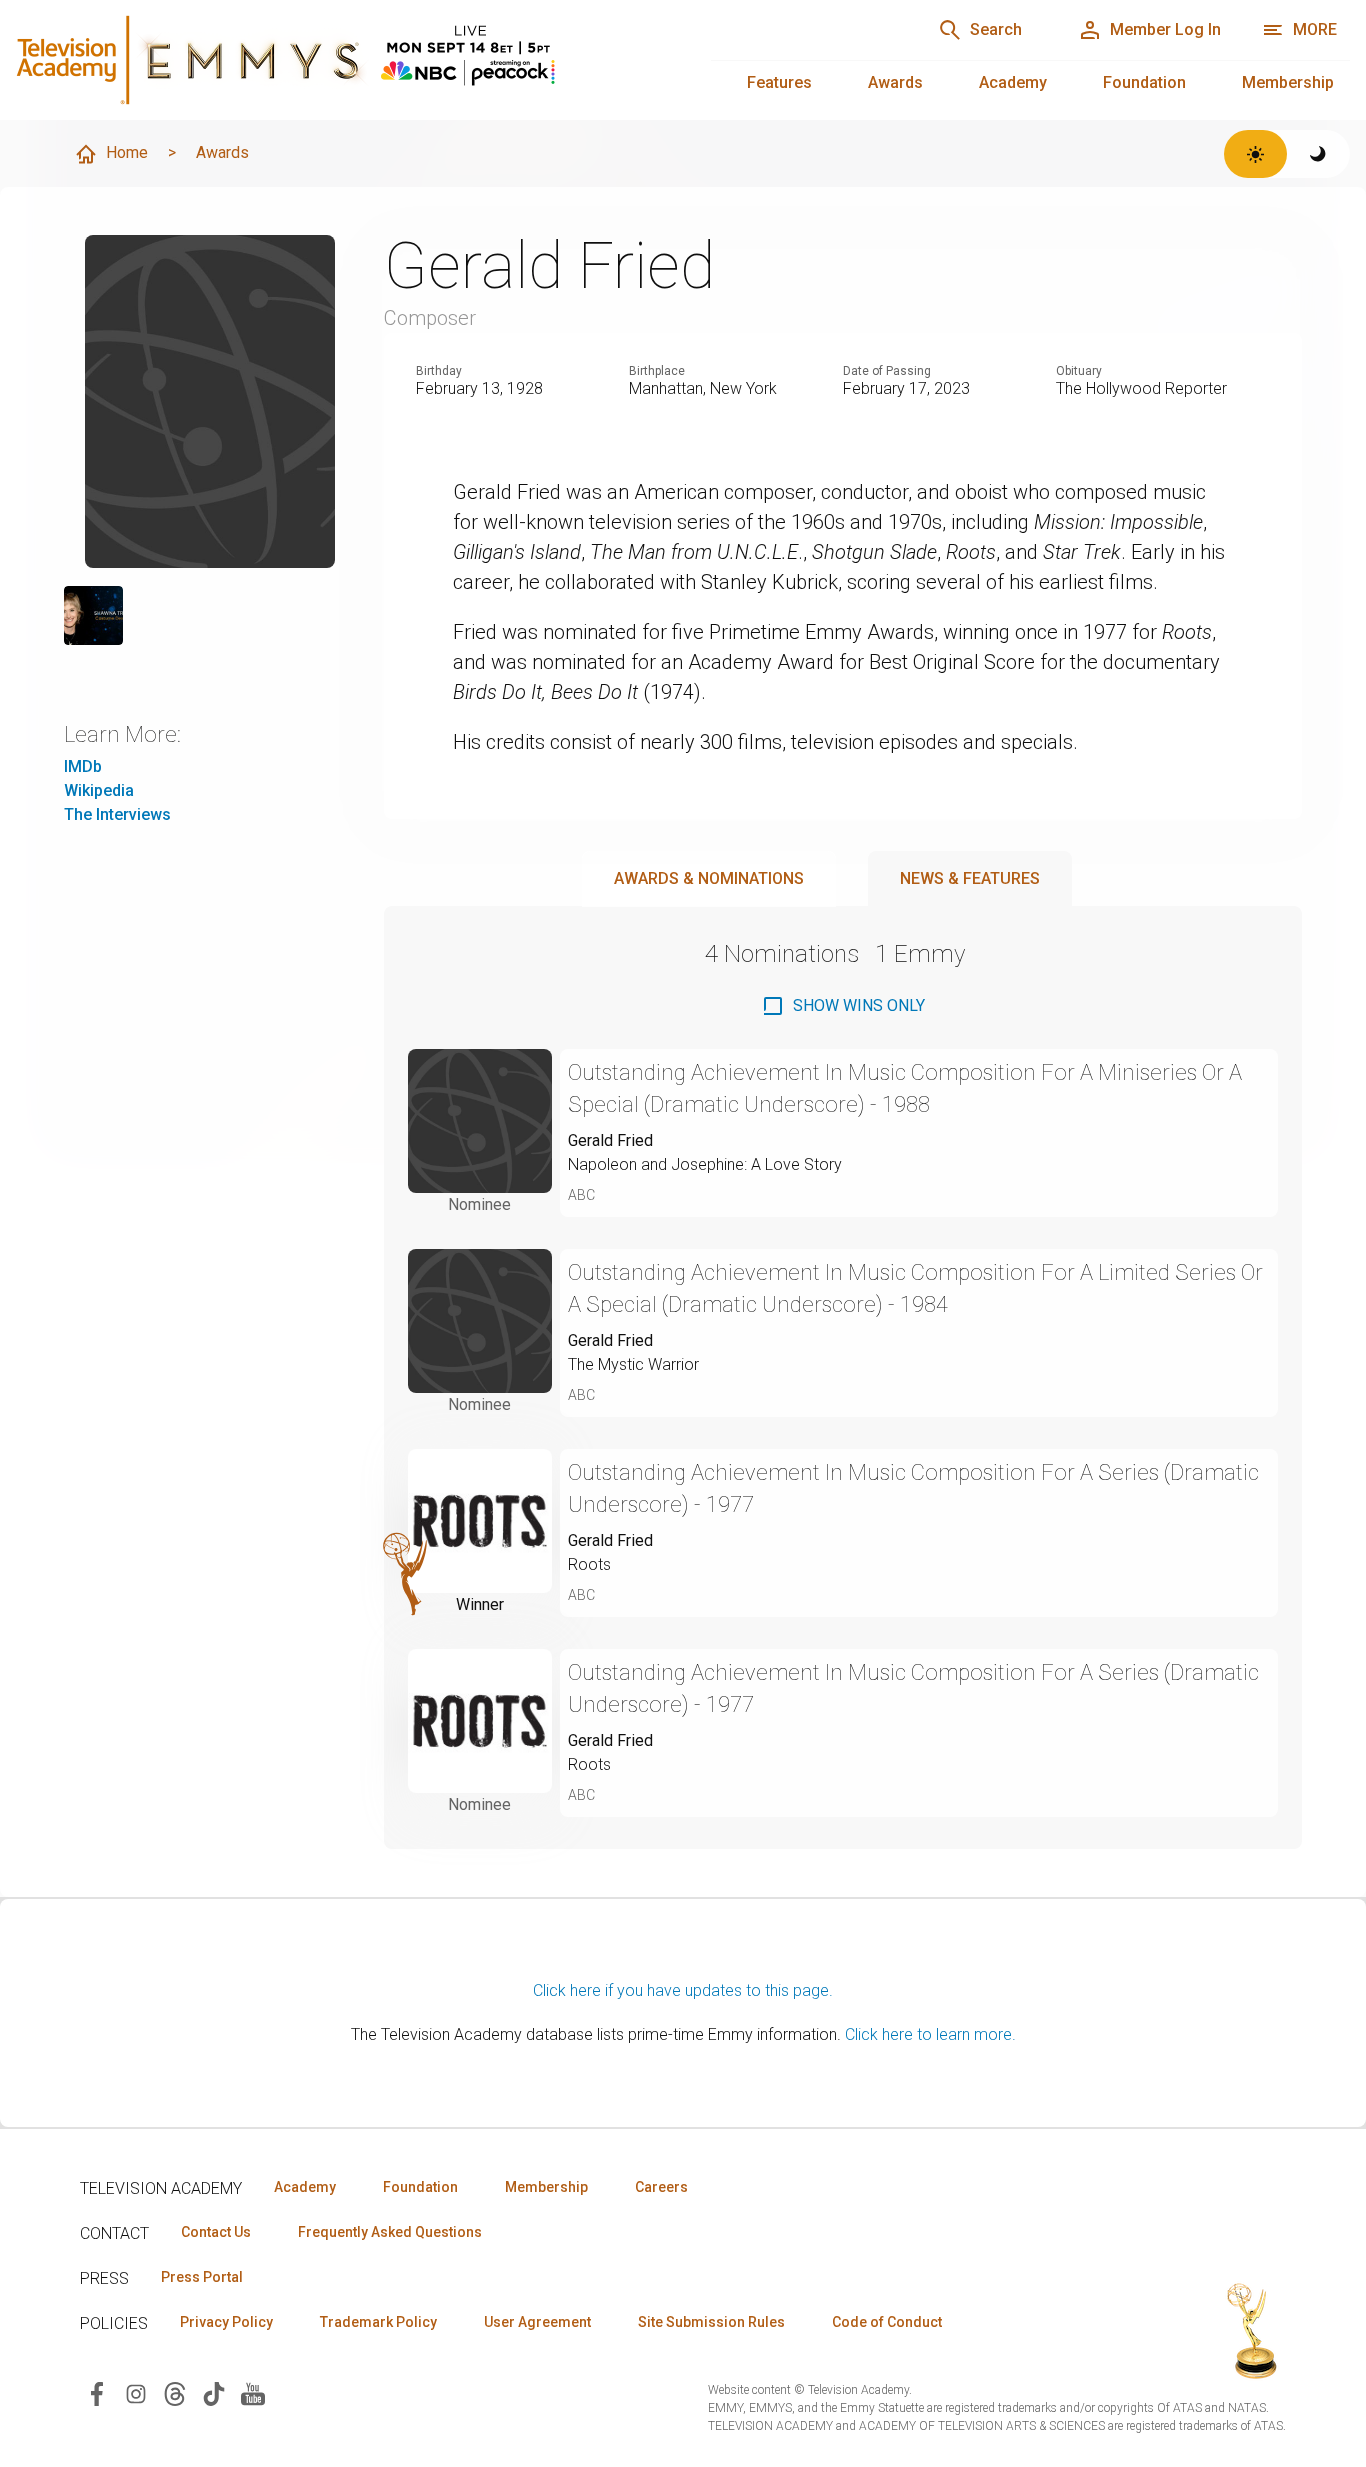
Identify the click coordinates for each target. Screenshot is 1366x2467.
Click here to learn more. (930, 2034)
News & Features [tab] (970, 878)
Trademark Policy (378, 2322)
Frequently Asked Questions (390, 2232)
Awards (895, 82)
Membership (1288, 82)
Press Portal (202, 2277)
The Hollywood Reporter (1141, 388)
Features (779, 82)
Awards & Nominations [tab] (709, 878)
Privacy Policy (226, 2322)
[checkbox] (843, 1006)
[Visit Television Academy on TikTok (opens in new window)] (214, 2392)
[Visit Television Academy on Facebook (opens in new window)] (97, 2392)
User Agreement (537, 2322)
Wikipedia (99, 790)
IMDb (83, 766)
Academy (1013, 82)
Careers (661, 2187)
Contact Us (216, 2232)
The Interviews (117, 814)
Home (127, 152)
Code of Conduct (887, 2322)
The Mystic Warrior (633, 1364)
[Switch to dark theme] (1318, 154)
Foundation (1144, 82)
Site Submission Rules (711, 2322)
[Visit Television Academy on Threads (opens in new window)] (175, 2392)
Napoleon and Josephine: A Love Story (705, 1164)
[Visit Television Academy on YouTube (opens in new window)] (253, 2392)
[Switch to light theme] (1255, 154)
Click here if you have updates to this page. (683, 1990)
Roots (589, 1564)
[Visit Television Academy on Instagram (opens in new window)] (136, 2392)
